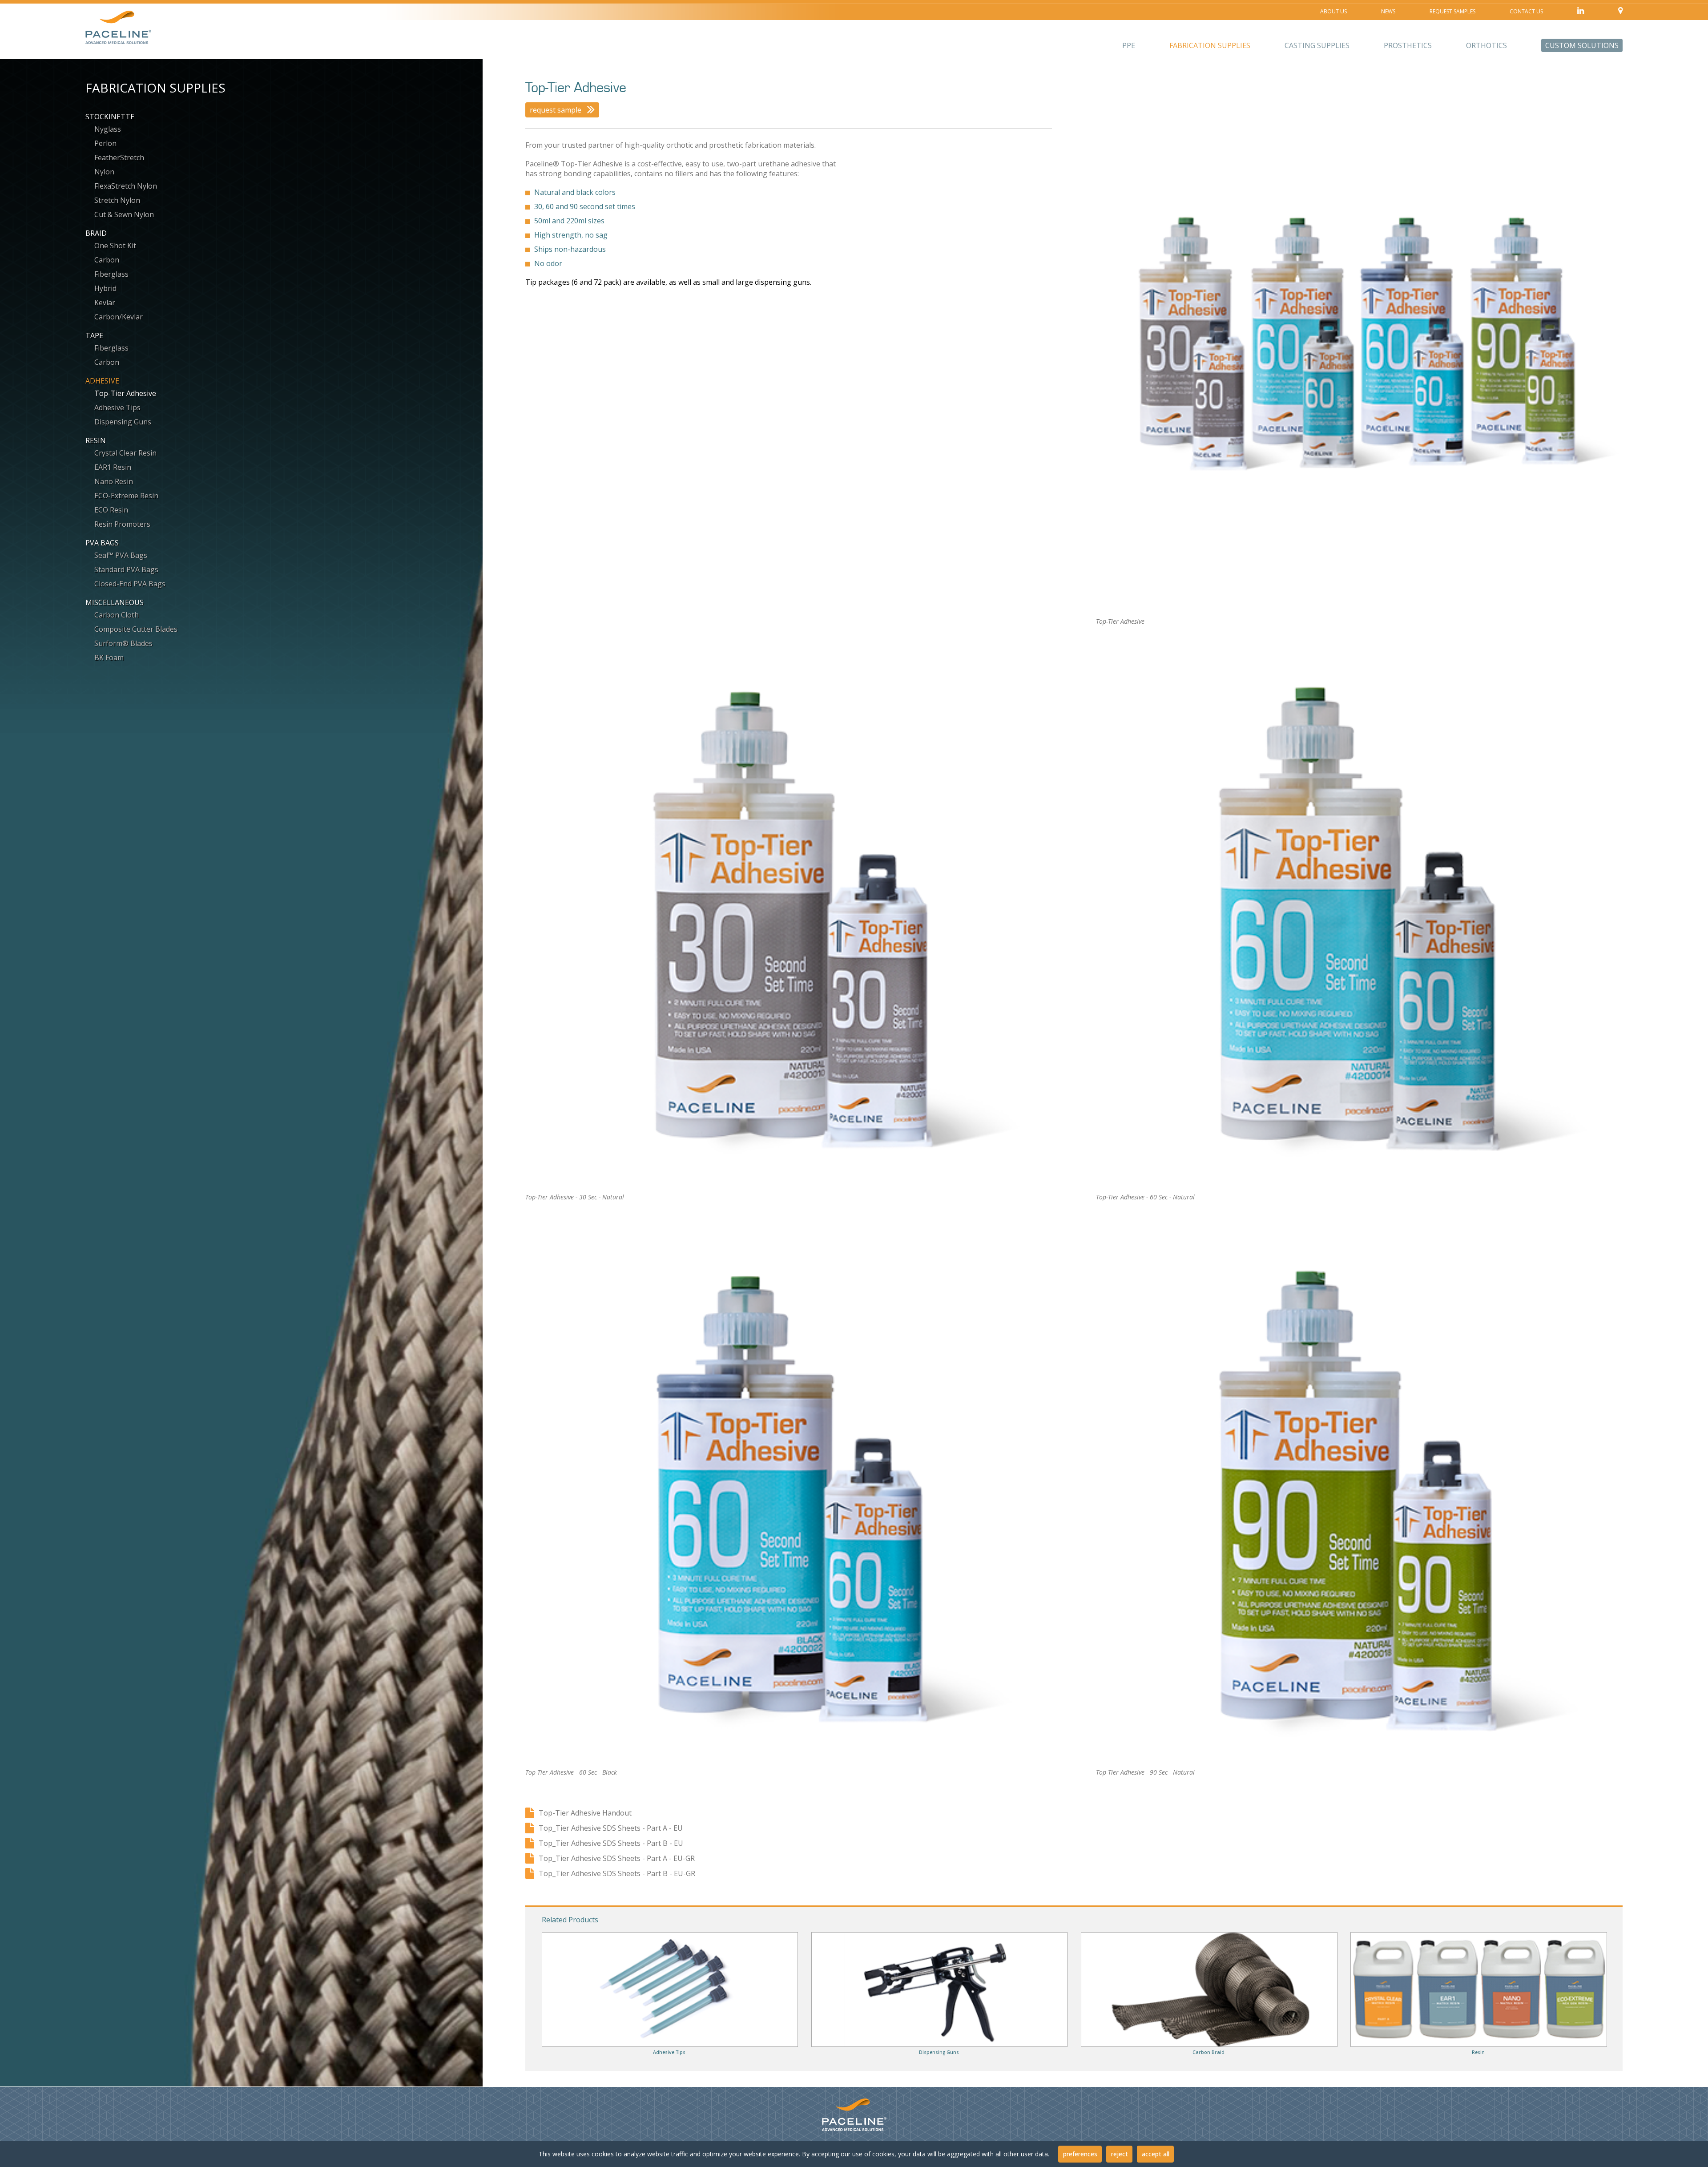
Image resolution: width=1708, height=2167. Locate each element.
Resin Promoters (122, 524)
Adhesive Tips (117, 408)
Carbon (107, 260)
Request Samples (1452, 11)
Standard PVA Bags (126, 569)
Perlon (105, 143)
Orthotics (1486, 45)
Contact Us (1526, 11)
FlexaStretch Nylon (126, 186)
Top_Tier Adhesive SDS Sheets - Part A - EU (611, 1828)
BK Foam (109, 658)
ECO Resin (111, 510)
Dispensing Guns (123, 422)
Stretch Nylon (117, 200)
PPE (1129, 45)
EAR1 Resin (113, 467)
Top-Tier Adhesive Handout (585, 1813)
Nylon (104, 172)
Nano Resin (114, 481)
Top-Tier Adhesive (125, 393)
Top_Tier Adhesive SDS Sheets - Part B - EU (611, 1843)
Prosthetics (1408, 45)
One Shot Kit (115, 246)
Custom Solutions (1582, 45)
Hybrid (105, 288)
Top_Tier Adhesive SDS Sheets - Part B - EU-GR (617, 1873)
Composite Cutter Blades (136, 629)
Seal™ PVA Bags (121, 555)
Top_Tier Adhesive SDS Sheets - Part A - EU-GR (617, 1858)
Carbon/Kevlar (119, 317)
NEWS (1388, 11)
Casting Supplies (1317, 45)
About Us (1333, 11)
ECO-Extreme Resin (126, 496)
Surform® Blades (123, 643)
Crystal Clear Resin (125, 453)
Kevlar (105, 303)
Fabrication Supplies (1210, 45)
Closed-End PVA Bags (130, 584)
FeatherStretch (119, 157)
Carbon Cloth (117, 615)
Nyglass (108, 129)
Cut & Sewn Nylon (124, 214)
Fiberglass (111, 274)
